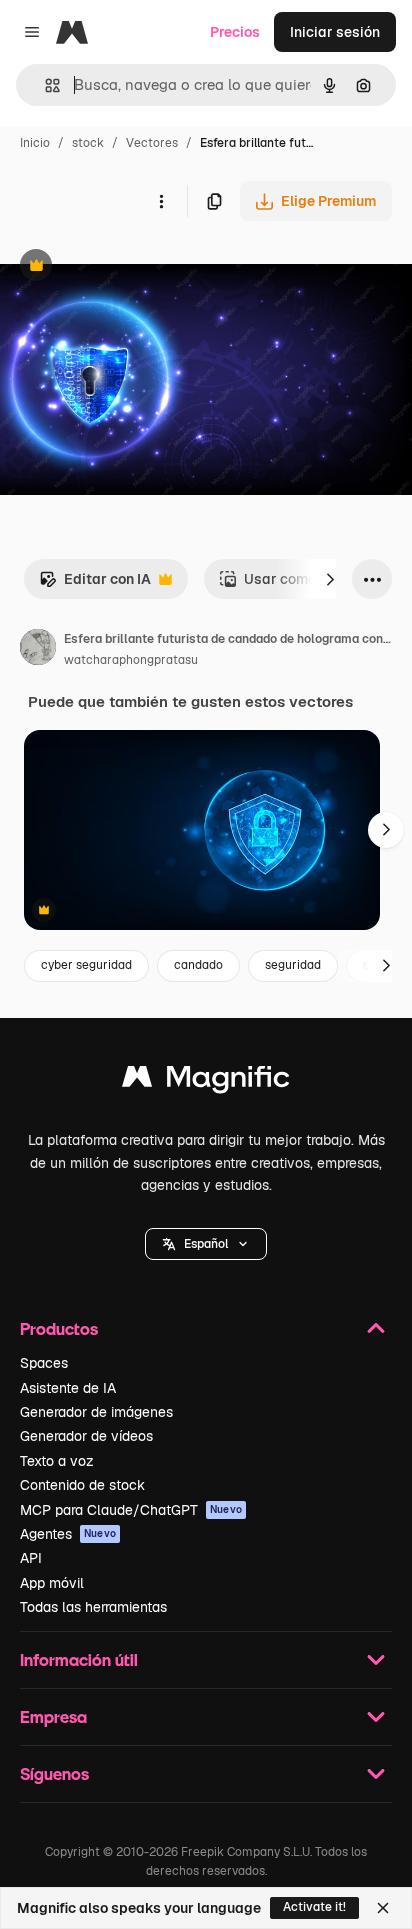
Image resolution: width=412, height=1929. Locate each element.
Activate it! (314, 1907)
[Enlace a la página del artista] (38, 650)
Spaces (44, 1363)
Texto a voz (57, 1461)
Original (128, 267)
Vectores (152, 143)
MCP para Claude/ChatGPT (131, 1510)
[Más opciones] (161, 201)
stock (88, 143)
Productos (59, 1328)
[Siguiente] (330, 579)
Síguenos (54, 1773)
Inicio (35, 143)
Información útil (79, 1659)
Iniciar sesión (335, 32)
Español (206, 1244)
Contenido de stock (82, 1485)
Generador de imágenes (96, 1412)
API (31, 1558)
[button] (206, 1244)
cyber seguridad (86, 965)
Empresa (53, 1716)
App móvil (52, 1583)
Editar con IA (95, 584)
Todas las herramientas (93, 1607)
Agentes (68, 1534)
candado (198, 965)
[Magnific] (206, 1081)
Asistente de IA (68, 1388)
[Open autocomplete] (44, 85)
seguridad (293, 965)
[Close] (383, 1908)
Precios (235, 32)
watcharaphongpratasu (131, 660)
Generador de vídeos (86, 1436)
